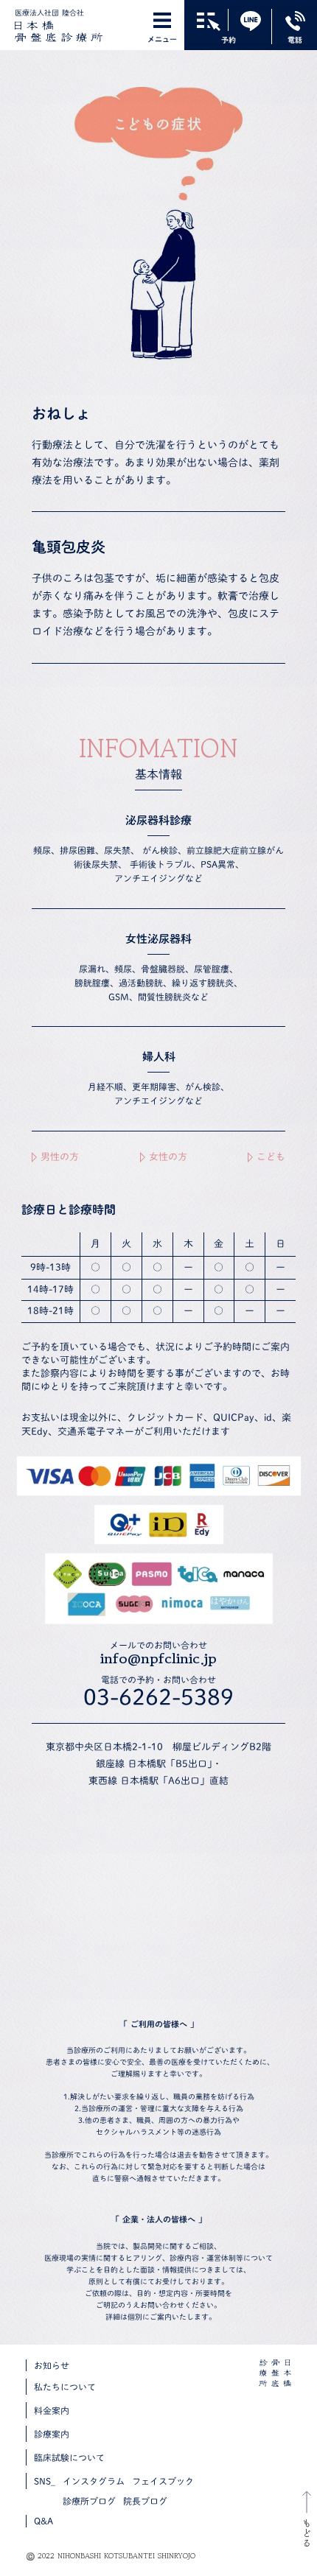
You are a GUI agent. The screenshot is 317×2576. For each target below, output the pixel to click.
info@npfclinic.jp (158, 1659)
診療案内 (52, 2434)
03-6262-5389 (158, 1697)
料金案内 (52, 2410)
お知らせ (52, 2365)
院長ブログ (145, 2501)
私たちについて (65, 2387)
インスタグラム (94, 2481)
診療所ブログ (89, 2501)
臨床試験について (69, 2457)
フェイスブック (163, 2481)
